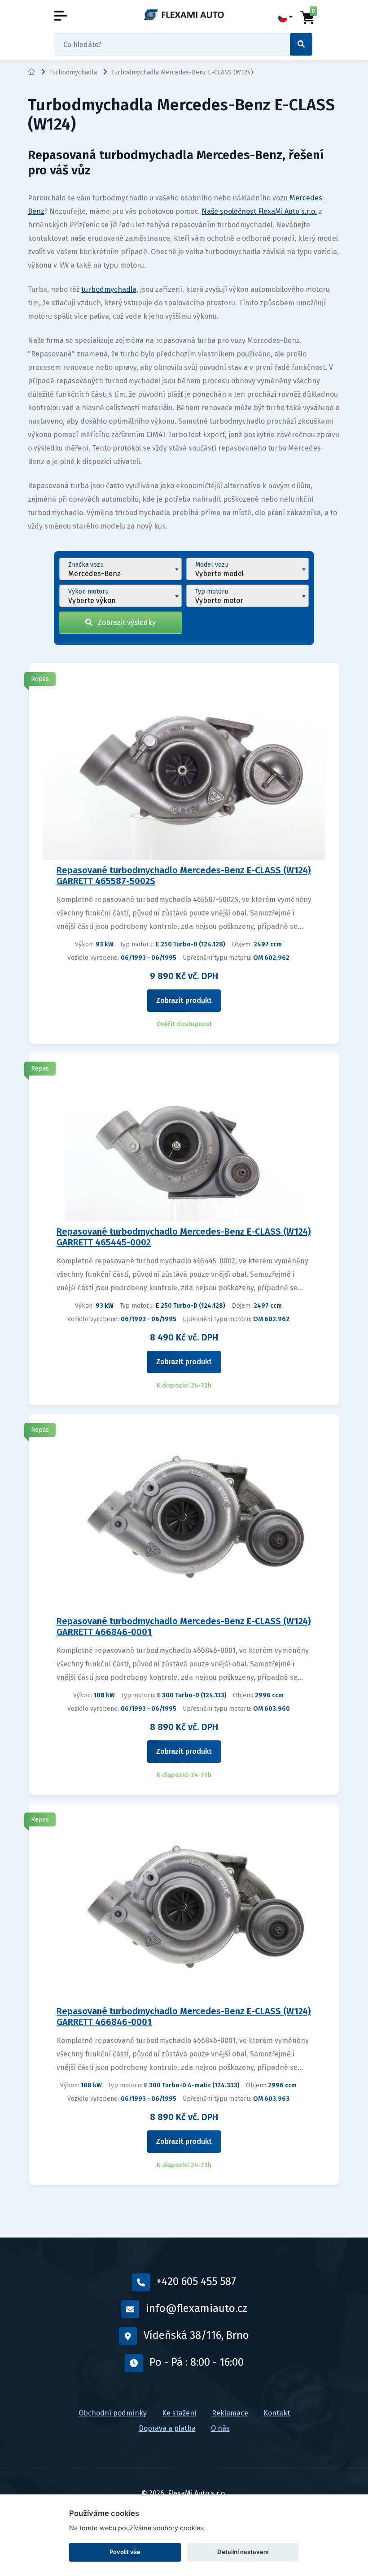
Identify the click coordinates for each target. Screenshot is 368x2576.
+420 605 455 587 (196, 2281)
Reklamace (230, 2413)
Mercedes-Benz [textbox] (94, 574)
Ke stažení (179, 2413)
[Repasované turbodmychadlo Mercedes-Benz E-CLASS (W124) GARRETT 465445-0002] (184, 1142)
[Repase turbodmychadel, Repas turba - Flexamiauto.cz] (184, 15)
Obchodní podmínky (113, 2413)
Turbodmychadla (73, 72)
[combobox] (120, 569)
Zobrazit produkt (184, 1000)
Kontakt (277, 2413)
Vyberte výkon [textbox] (92, 601)
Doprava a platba (167, 2428)
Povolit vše (125, 2552)
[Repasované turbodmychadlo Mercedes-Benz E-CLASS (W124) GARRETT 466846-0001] (184, 1517)
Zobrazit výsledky (124, 622)
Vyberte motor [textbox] (219, 601)
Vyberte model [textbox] (219, 574)
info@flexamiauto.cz (197, 2308)
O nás (220, 2428)
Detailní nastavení (243, 2552)
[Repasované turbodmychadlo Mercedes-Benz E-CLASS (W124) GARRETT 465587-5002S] (184, 766)
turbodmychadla (109, 289)
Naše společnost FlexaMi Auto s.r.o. (259, 211)
